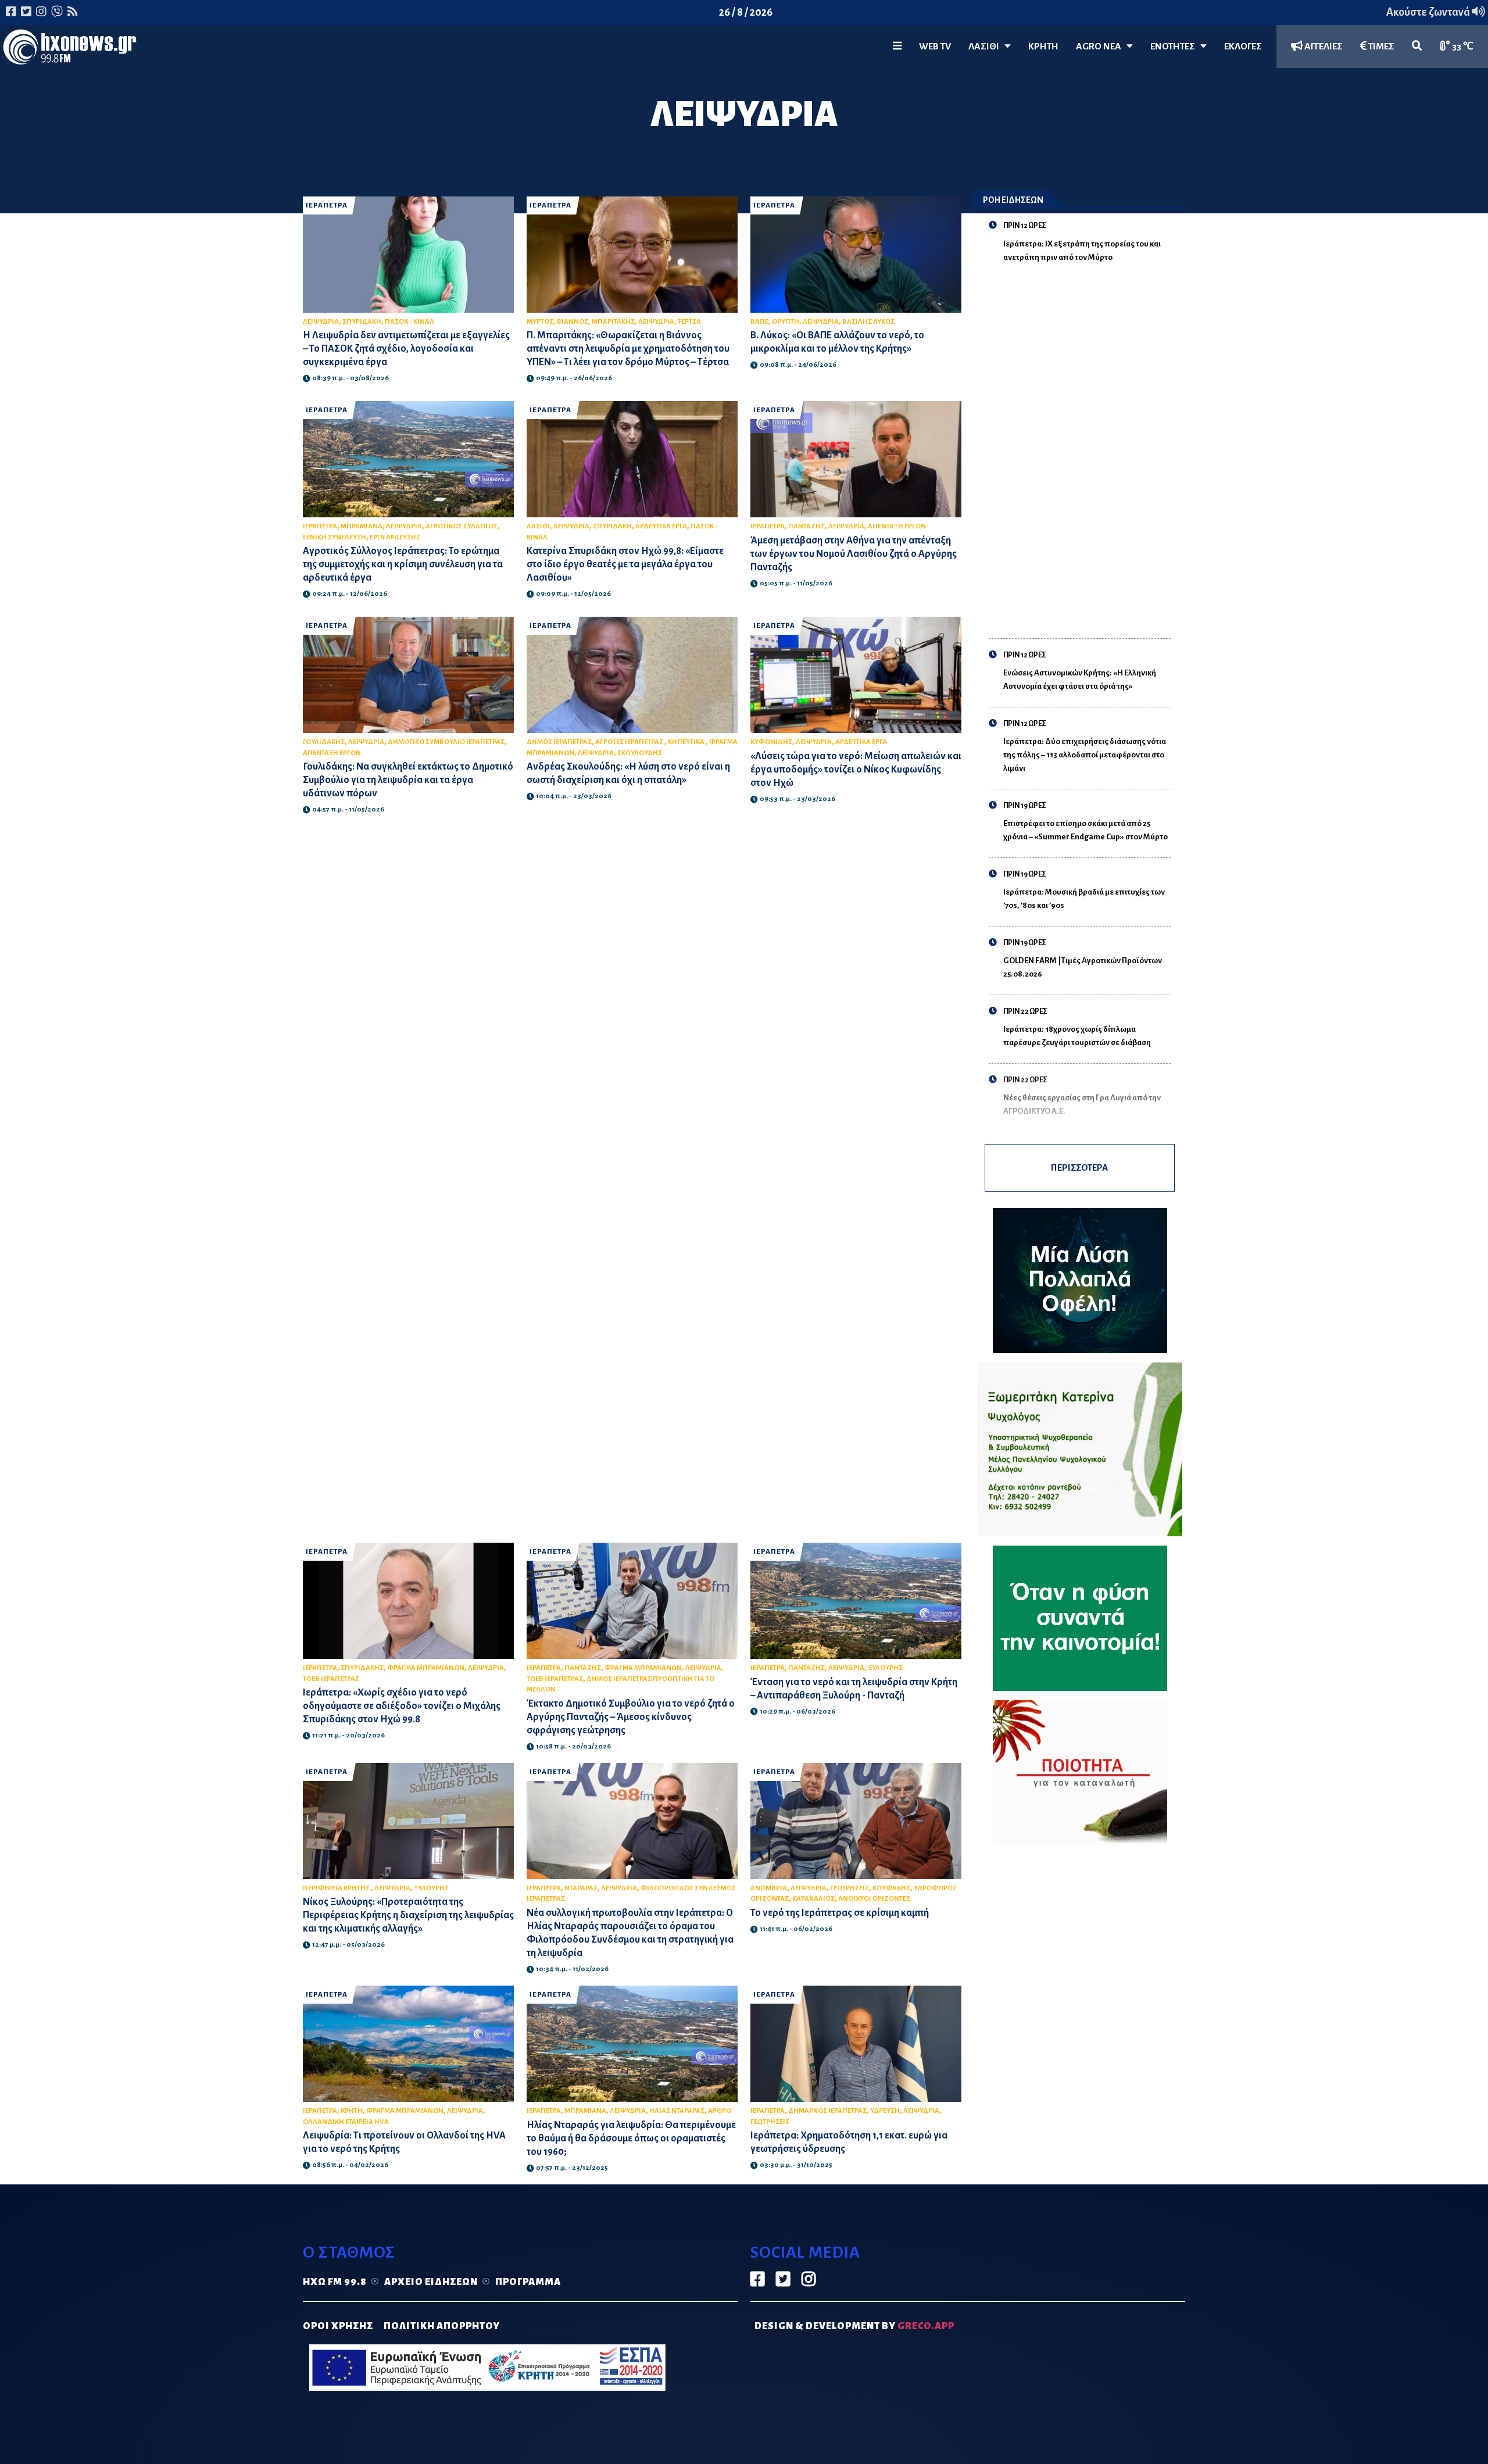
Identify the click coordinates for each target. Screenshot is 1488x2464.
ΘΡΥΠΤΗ (786, 322)
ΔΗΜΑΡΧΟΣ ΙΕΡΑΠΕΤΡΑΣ (827, 2111)
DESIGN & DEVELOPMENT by (854, 2326)
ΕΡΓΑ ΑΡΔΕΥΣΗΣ (395, 537)
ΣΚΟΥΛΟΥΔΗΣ (640, 753)
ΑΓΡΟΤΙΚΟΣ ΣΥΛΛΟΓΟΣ (462, 526)
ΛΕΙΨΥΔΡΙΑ (321, 322)
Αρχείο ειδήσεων (431, 2282)
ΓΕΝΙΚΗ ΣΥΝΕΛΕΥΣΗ (335, 537)
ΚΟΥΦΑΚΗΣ (891, 1888)
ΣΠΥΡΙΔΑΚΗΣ (362, 1668)
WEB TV (935, 47)
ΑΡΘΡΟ (720, 2111)
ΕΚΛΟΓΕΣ (1243, 47)
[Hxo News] (70, 49)
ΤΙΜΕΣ (1380, 47)
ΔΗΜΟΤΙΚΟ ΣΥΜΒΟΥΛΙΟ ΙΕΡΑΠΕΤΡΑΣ (446, 742)
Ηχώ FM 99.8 (335, 2282)
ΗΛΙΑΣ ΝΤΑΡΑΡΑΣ (677, 2111)
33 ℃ (1462, 47)
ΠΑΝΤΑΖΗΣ (806, 526)
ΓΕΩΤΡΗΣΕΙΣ (849, 1888)
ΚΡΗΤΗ (1043, 47)
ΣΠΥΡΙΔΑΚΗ (362, 322)
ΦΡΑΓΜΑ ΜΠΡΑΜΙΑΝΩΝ (426, 1668)
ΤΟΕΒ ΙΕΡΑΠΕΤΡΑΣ (331, 1679)
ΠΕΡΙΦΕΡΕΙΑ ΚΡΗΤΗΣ (337, 1888)
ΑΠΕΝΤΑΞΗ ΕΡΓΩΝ (897, 526)
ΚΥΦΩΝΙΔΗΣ (771, 742)
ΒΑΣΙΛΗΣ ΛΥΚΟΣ (868, 322)
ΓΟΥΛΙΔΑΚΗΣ (324, 742)
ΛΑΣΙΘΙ (538, 526)
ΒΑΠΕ (759, 322)
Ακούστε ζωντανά (1429, 12)
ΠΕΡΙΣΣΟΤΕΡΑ (1079, 1167)
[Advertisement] (1087, 444)
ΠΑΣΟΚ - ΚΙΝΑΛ (409, 322)
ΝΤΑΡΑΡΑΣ (581, 1888)
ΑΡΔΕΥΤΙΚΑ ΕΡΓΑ (661, 526)
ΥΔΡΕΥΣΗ (885, 2111)
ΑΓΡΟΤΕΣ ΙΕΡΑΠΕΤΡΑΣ (630, 742)
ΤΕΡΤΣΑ (689, 322)
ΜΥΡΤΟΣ (540, 322)
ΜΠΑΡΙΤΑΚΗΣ (613, 322)
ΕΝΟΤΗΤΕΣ (1175, 47)
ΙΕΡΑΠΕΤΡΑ (327, 205)
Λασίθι (986, 47)
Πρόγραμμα (528, 2282)
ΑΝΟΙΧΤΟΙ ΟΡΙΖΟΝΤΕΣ (874, 1899)
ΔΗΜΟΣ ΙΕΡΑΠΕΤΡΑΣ (559, 742)
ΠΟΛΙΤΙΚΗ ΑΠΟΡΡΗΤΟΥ (442, 2326)
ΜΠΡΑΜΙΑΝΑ (362, 526)
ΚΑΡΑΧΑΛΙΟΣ (813, 1899)
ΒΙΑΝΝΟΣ (573, 322)
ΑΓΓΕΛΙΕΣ (1323, 47)
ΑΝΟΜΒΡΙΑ (769, 1888)
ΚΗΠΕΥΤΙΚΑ (687, 742)
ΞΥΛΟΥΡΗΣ (885, 1668)
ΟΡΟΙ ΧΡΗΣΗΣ (338, 2326)
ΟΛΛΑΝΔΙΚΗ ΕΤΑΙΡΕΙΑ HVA (346, 2122)
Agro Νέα (1101, 47)
